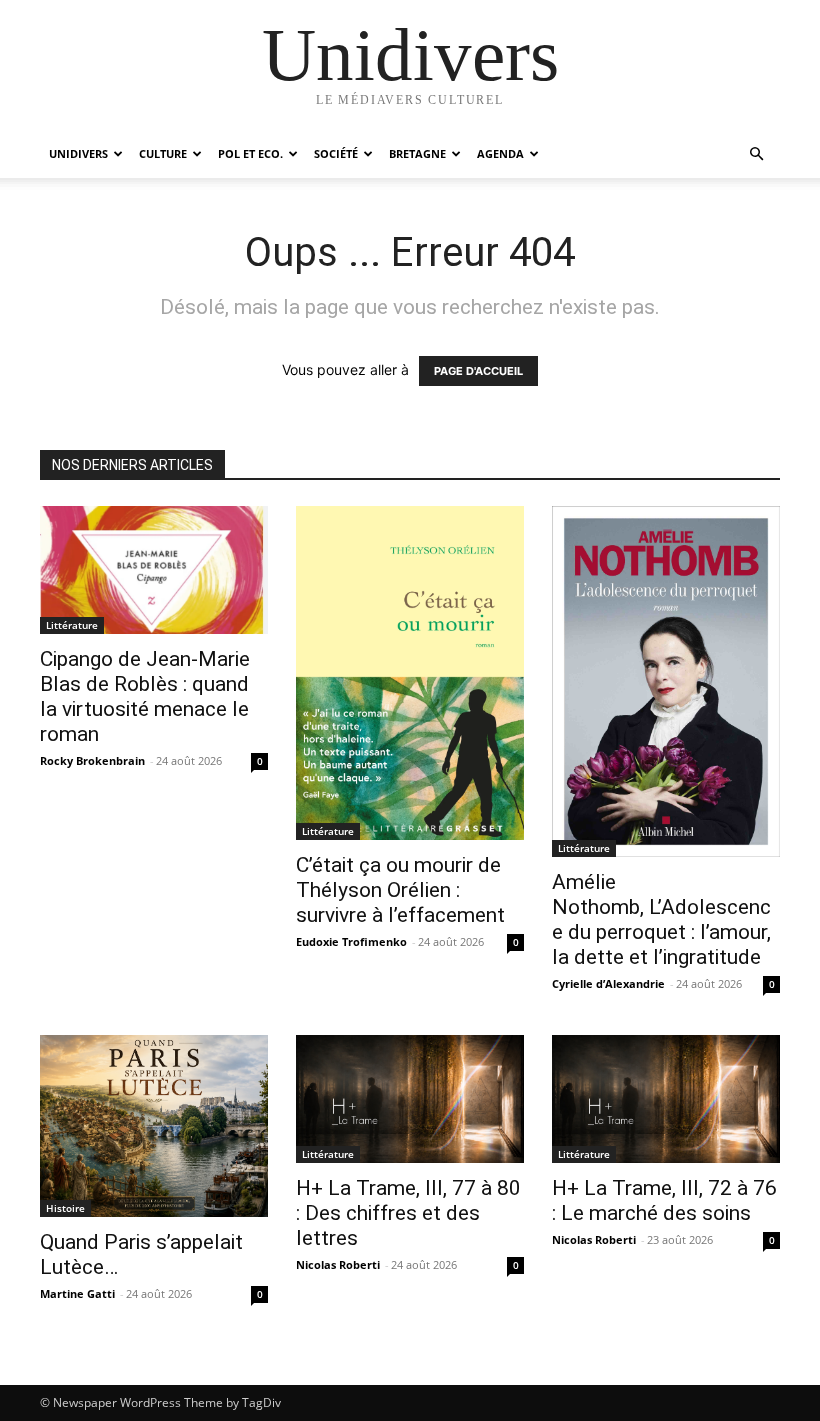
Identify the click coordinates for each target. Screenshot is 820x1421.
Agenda (500, 153)
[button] (756, 154)
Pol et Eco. (250, 153)
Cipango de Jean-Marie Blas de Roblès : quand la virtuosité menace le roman (145, 696)
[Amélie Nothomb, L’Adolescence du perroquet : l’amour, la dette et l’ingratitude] (666, 681)
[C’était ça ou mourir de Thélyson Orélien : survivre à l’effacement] (410, 673)
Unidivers (78, 153)
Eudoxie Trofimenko (351, 941)
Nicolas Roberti (338, 1264)
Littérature (72, 625)
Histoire (65, 1208)
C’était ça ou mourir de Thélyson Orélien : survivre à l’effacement (400, 890)
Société (336, 153)
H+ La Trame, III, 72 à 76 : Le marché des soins (664, 1200)
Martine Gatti (77, 1293)
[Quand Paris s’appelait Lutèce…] (154, 1126)
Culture (163, 153)
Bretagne (417, 153)
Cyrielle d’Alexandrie (608, 983)
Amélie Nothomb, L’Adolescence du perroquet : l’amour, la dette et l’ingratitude (661, 919)
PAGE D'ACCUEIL (478, 371)
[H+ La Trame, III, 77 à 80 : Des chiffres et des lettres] (410, 1099)
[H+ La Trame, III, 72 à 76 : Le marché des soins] (666, 1099)
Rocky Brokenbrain (92, 760)
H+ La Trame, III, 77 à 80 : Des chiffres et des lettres (408, 1213)
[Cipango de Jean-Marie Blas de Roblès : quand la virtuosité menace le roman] (154, 570)
